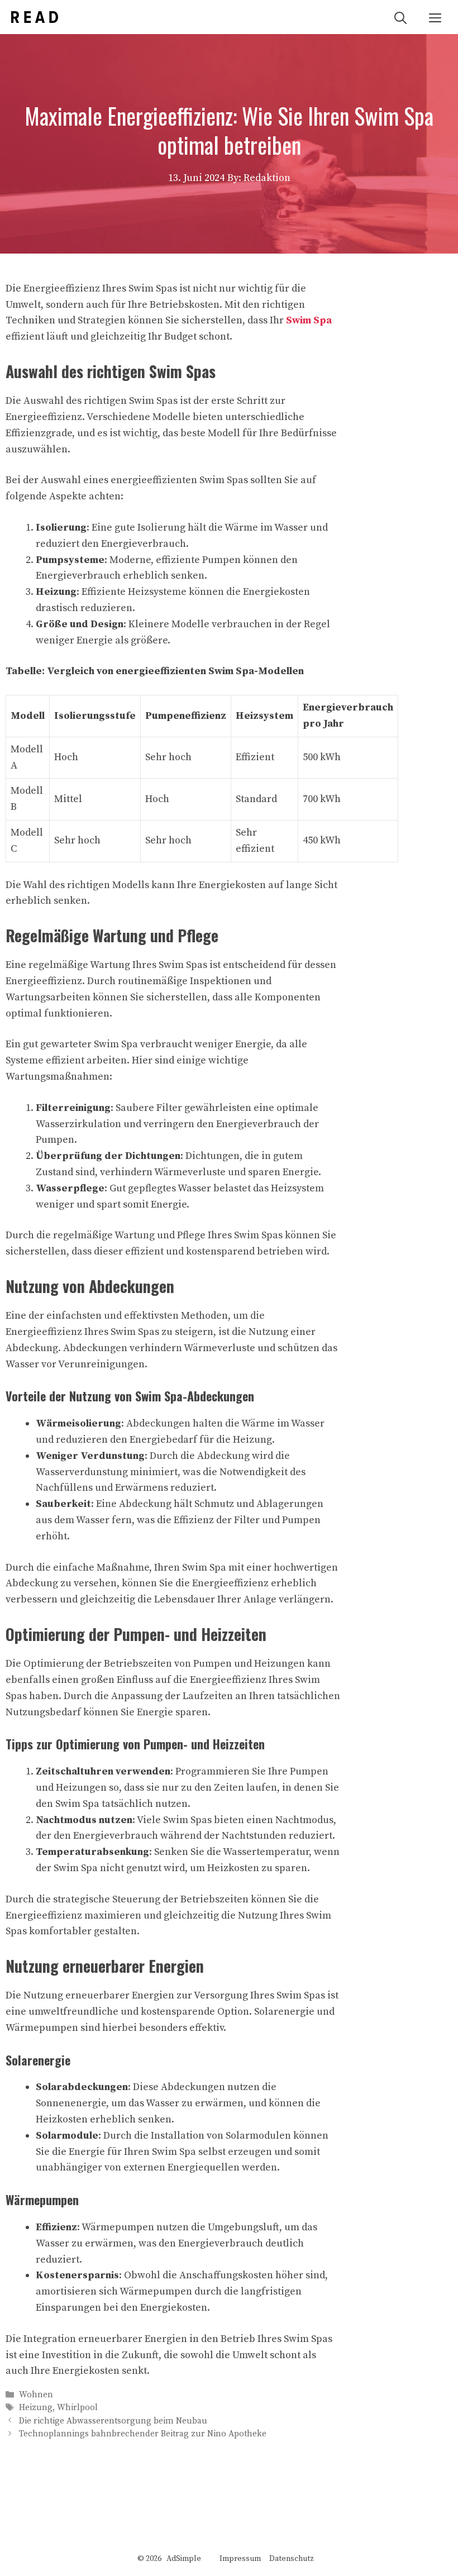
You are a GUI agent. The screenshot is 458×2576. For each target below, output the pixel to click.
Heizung (36, 2408)
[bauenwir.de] (35, 17)
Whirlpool (77, 2408)
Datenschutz (292, 2559)
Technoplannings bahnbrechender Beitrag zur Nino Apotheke (143, 2434)
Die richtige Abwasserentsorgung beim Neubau (113, 2421)
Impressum (240, 2559)
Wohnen (36, 2395)
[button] (400, 17)
